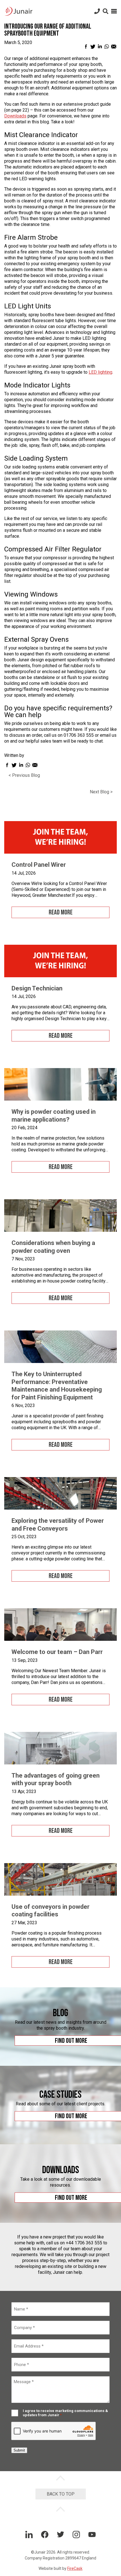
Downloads (15, 116)
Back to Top (61, 2494)
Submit (19, 2450)
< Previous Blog (24, 775)
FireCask (75, 2568)
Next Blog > (101, 792)
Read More (61, 912)
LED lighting (100, 372)
